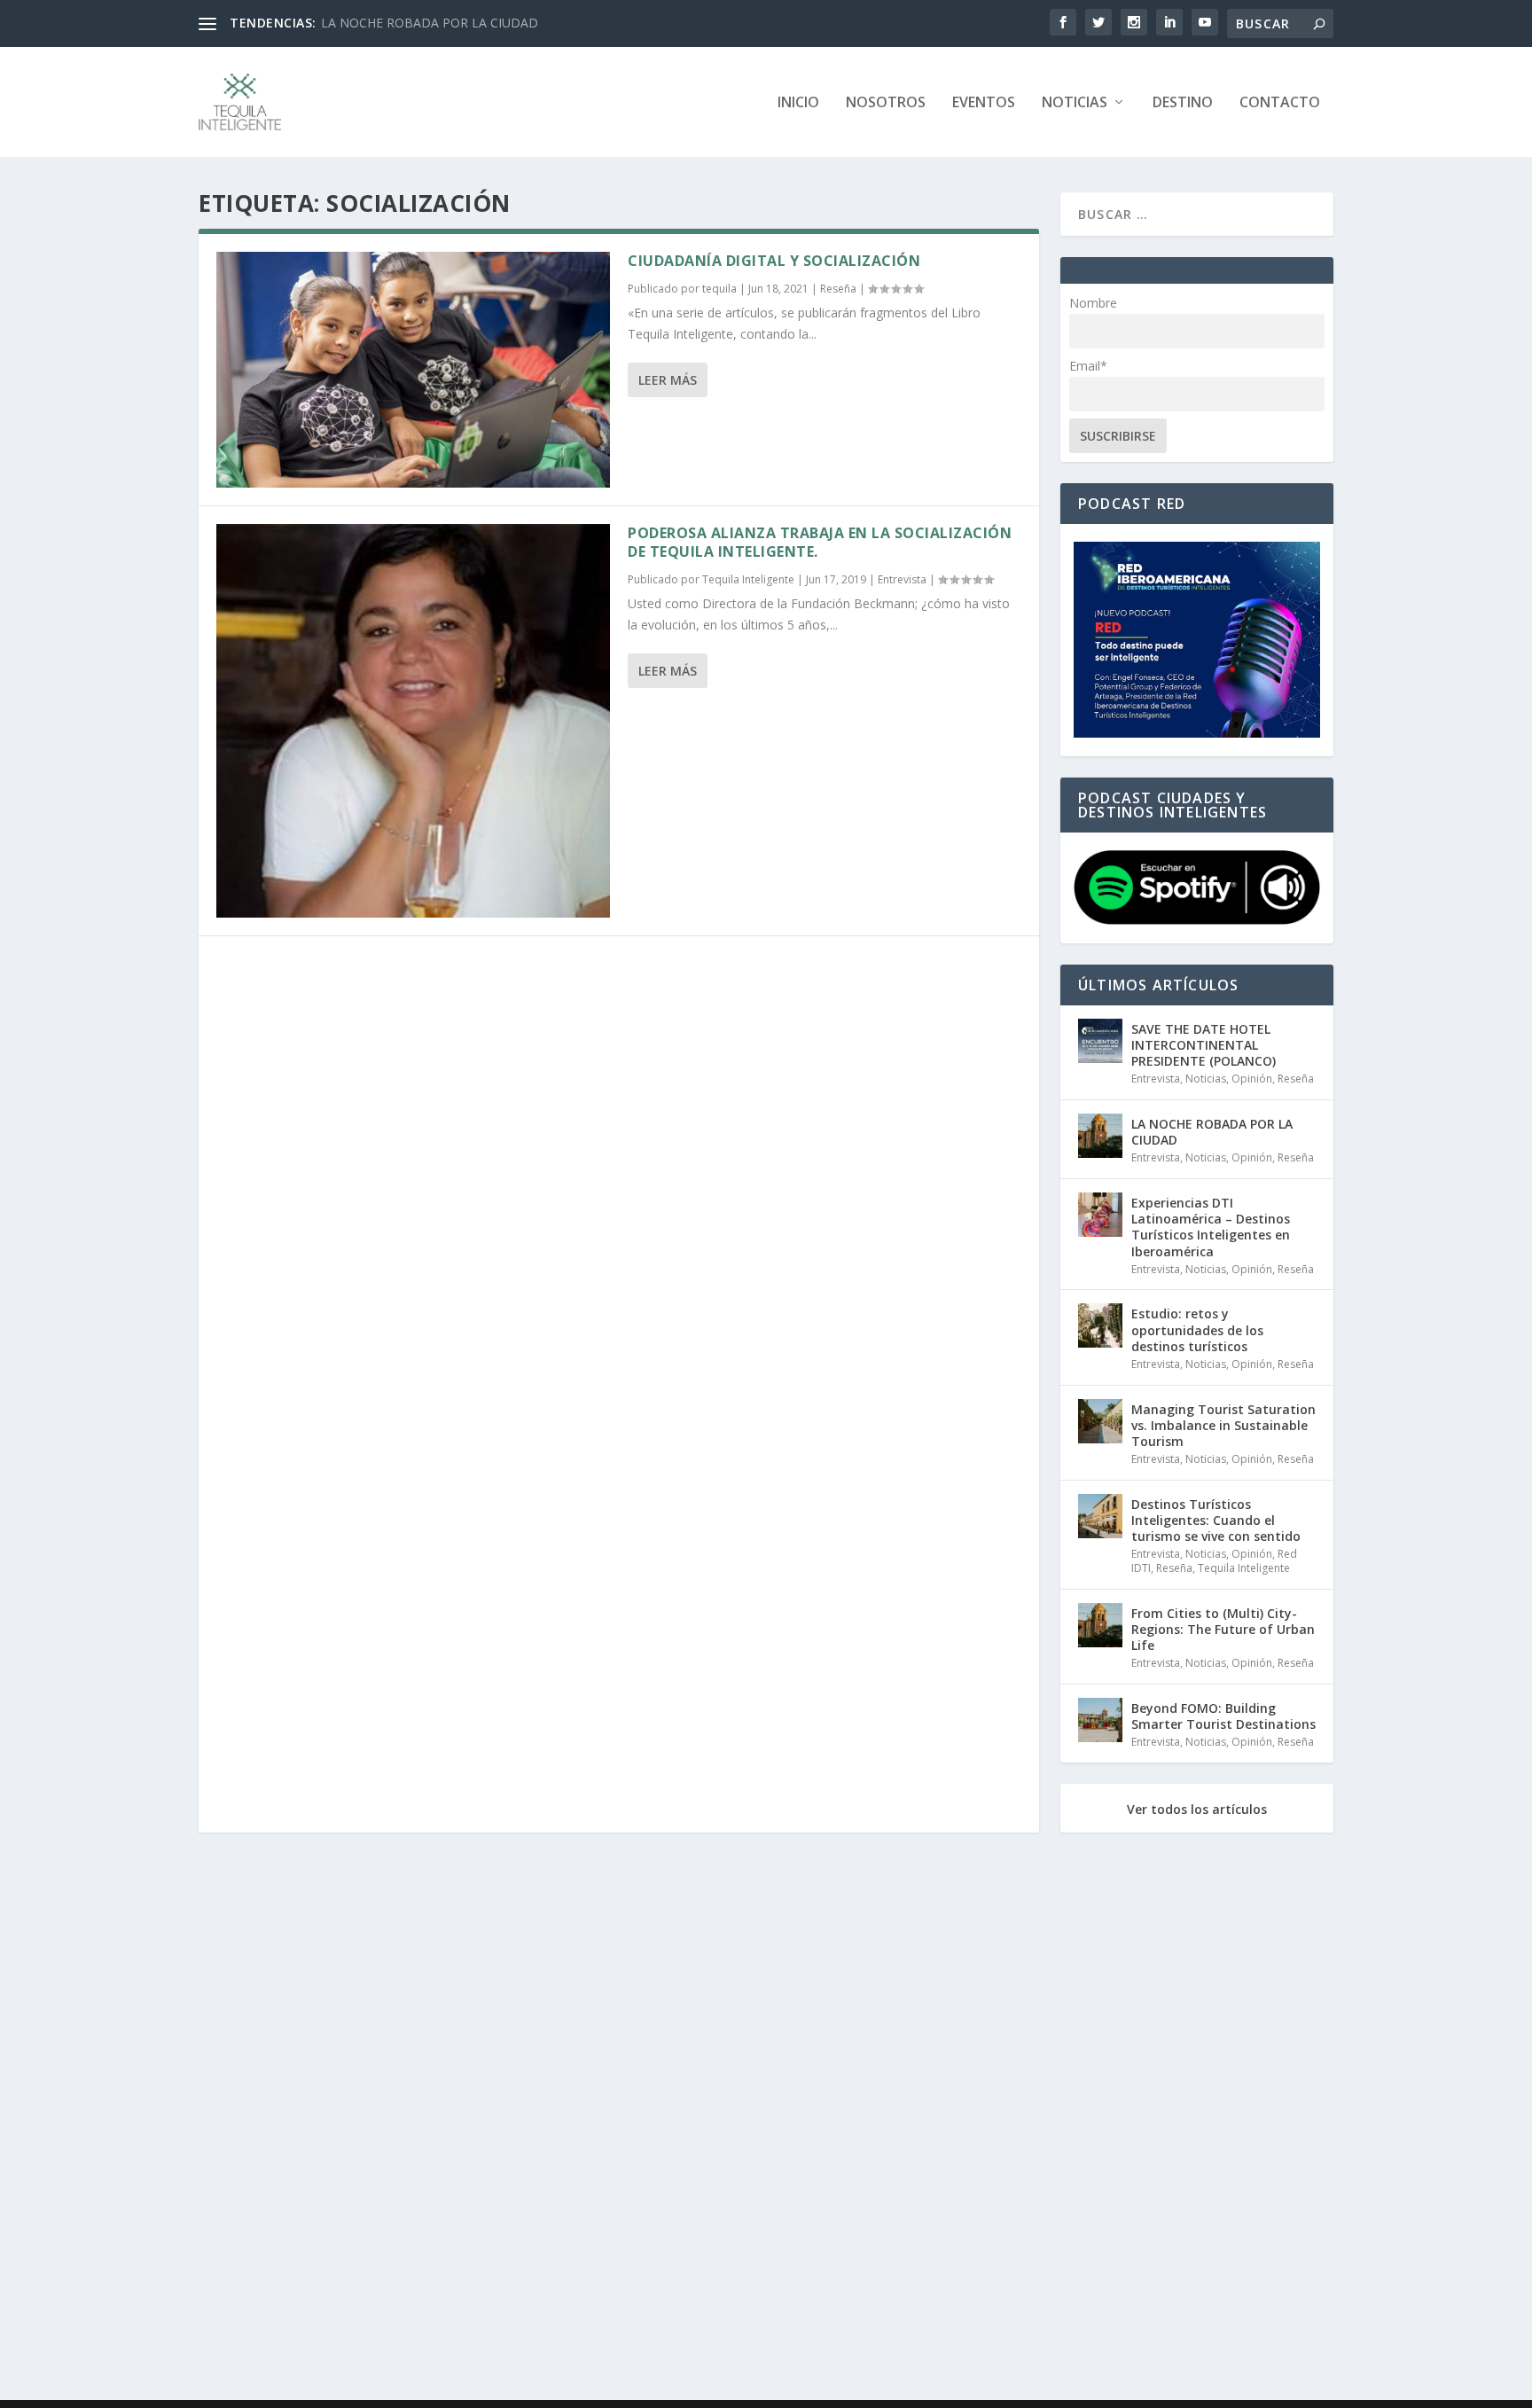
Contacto (1280, 103)
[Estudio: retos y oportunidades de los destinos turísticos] (1100, 1325)
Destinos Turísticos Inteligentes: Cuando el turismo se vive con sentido (1216, 1520)
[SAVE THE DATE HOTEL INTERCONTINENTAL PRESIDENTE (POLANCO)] (1100, 1041)
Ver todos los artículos (1197, 1810)
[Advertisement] (731, 2120)
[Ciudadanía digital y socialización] (413, 370)
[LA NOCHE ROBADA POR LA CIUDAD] (1100, 1136)
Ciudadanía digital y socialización (774, 261)
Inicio (798, 103)
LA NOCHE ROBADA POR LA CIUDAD (430, 23)
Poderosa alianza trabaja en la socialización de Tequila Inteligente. (820, 542)
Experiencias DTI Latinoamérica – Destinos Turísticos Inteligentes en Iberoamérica (1211, 1227)
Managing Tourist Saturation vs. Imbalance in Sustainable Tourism (1223, 1425)
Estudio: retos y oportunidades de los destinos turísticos (1197, 1329)
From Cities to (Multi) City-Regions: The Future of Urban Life (1223, 1629)
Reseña (838, 289)
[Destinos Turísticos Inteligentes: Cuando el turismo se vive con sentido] (1100, 1516)
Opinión (1252, 1079)
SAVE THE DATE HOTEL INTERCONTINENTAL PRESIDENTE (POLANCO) (1204, 1045)
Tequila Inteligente (748, 579)
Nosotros (886, 103)
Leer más (668, 380)
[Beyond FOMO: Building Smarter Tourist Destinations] (1100, 1720)
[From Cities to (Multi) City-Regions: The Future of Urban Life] (1100, 1625)
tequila (719, 289)
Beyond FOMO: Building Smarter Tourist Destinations (1223, 1716)
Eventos (984, 103)
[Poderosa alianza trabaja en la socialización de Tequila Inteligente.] (413, 721)
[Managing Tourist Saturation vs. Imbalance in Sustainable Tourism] (1100, 1421)
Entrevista (902, 579)
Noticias (1075, 103)
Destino (1183, 103)
